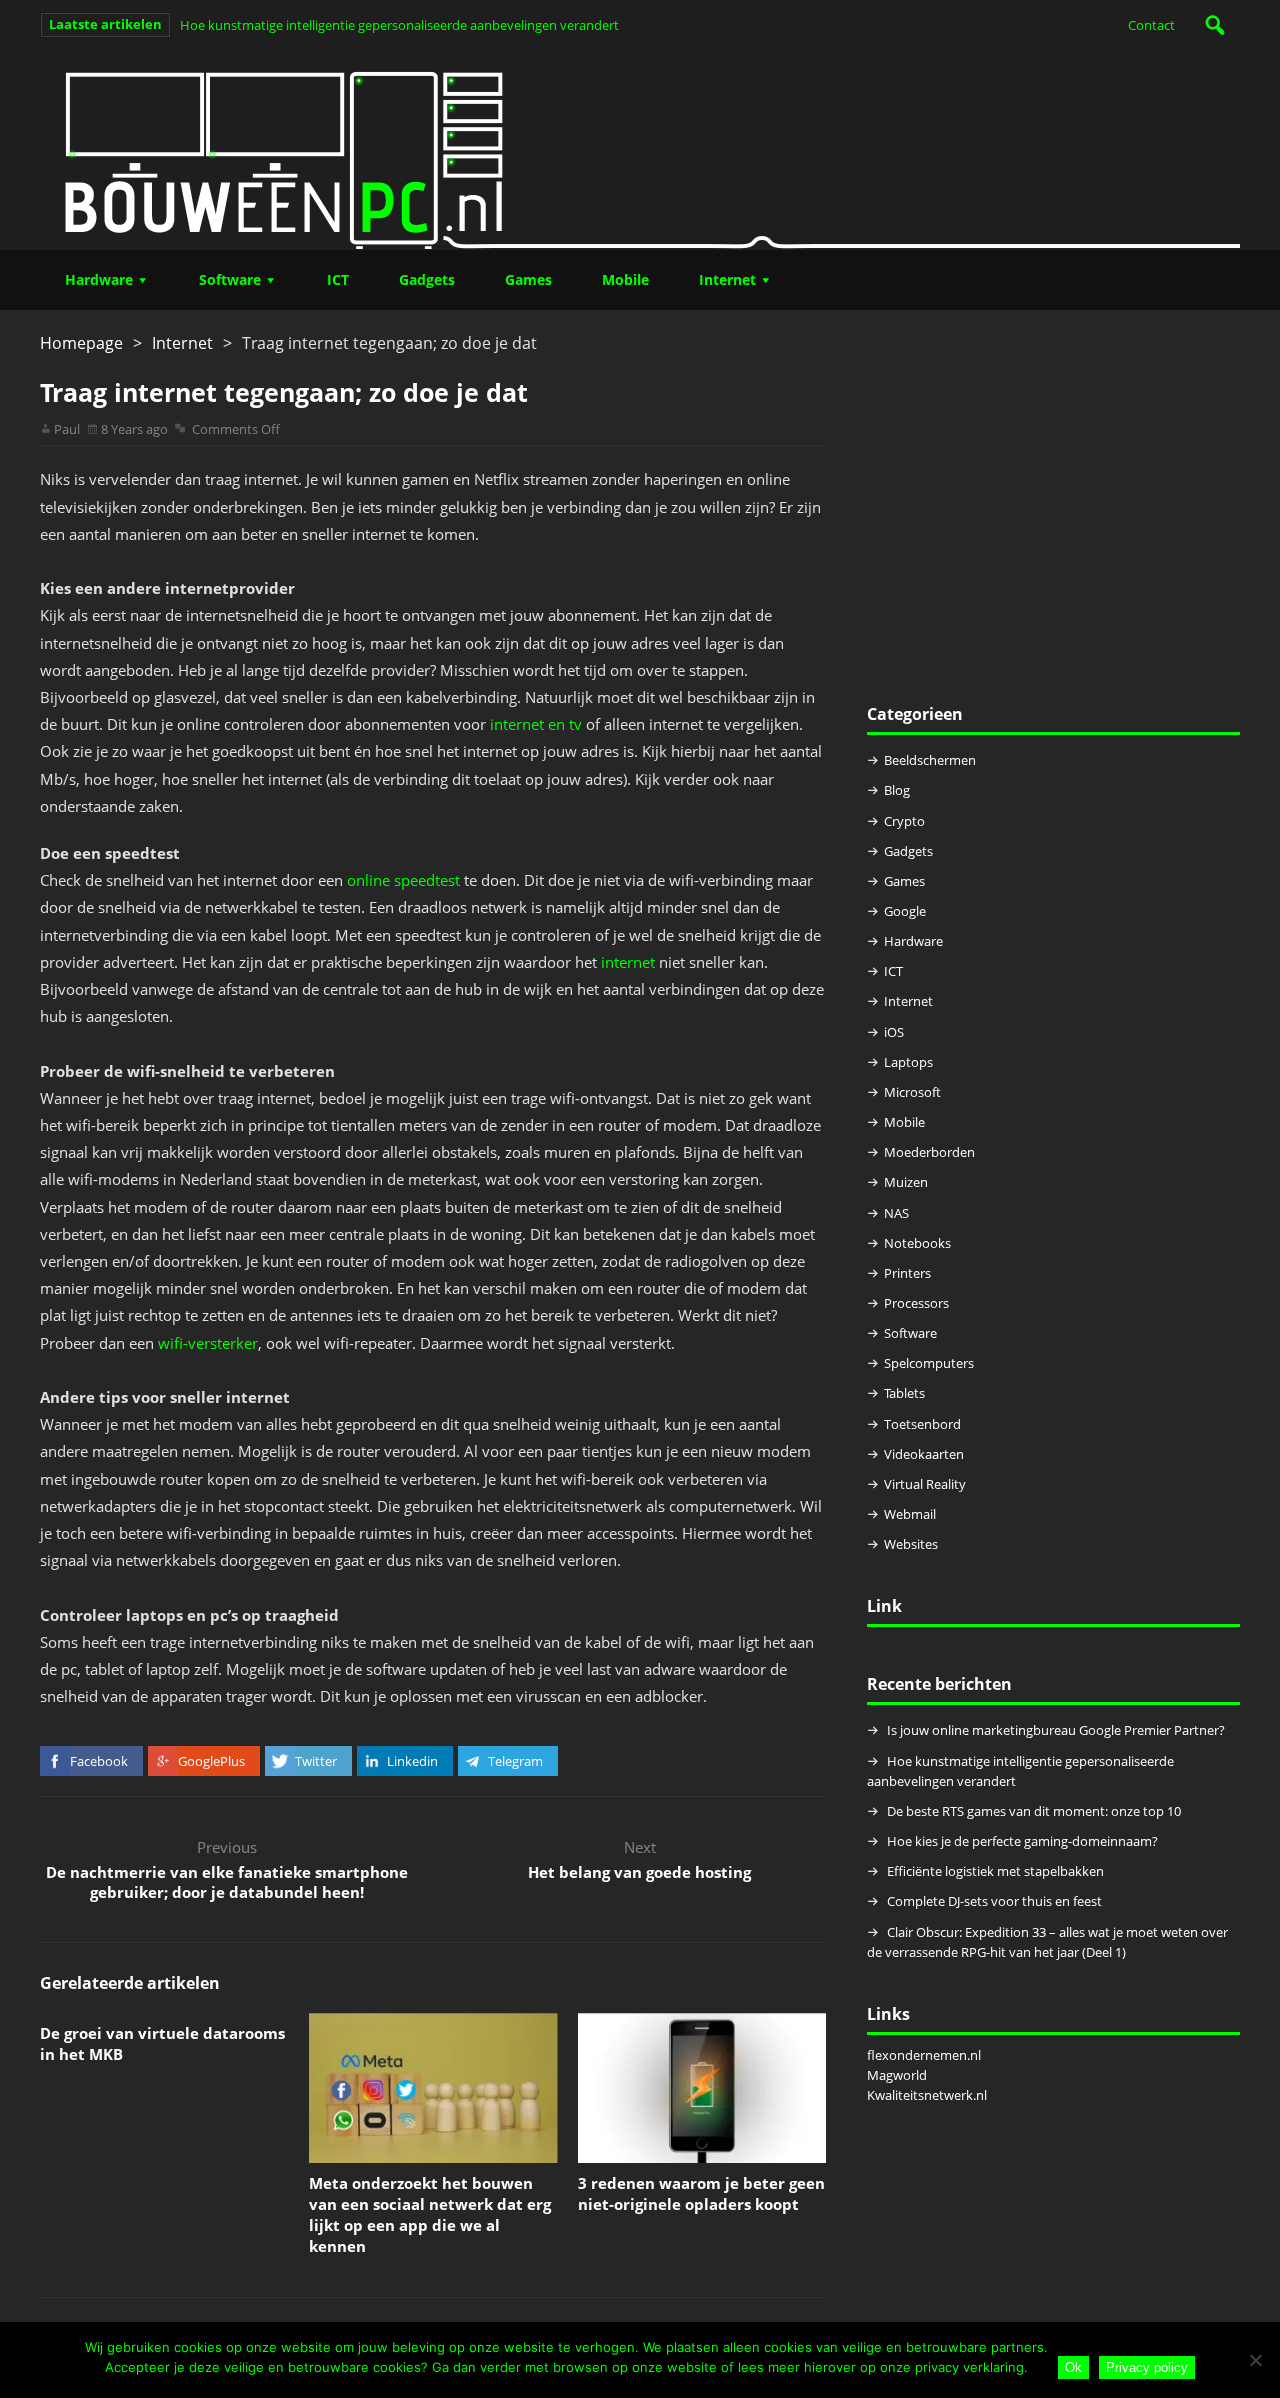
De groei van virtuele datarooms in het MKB (162, 2043)
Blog (897, 790)
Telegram (515, 1761)
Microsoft (912, 1092)
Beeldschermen (930, 760)
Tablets (904, 1393)
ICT (338, 279)
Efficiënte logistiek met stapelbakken (997, 1871)
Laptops (908, 1062)
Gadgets (427, 279)
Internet (727, 279)
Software (230, 279)
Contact (1151, 25)
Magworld (897, 2075)
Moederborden (929, 1152)
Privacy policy (1147, 2367)
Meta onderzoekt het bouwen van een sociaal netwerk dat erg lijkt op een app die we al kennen (430, 2214)
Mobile (625, 279)
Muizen (906, 1182)
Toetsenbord (922, 1424)
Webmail (910, 1514)
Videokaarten (924, 1454)
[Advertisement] (1053, 517)
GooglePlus (211, 1761)
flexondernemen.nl (924, 2055)
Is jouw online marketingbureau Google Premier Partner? (1056, 1730)
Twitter (316, 1761)
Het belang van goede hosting (639, 1872)
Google (905, 911)
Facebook (99, 1761)
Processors (916, 1303)
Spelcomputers (929, 1363)
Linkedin (412, 1761)
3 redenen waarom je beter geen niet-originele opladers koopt (701, 2193)
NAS (896, 1213)
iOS (894, 1032)
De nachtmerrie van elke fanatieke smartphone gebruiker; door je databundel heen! (227, 1882)
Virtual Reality (925, 1484)
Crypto (904, 821)
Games (528, 279)
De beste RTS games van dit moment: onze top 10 (1034, 1811)
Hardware (99, 279)
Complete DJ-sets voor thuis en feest (994, 1901)
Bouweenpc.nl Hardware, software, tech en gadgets (640, 150)
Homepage (81, 343)
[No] (1255, 2360)
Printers (907, 1273)
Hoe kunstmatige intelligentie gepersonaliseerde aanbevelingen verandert (399, 25)
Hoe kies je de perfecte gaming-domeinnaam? (1022, 1841)
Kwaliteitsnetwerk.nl (927, 2095)
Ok (1073, 2367)
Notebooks (917, 1243)
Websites (911, 1544)
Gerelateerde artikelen (130, 1983)
